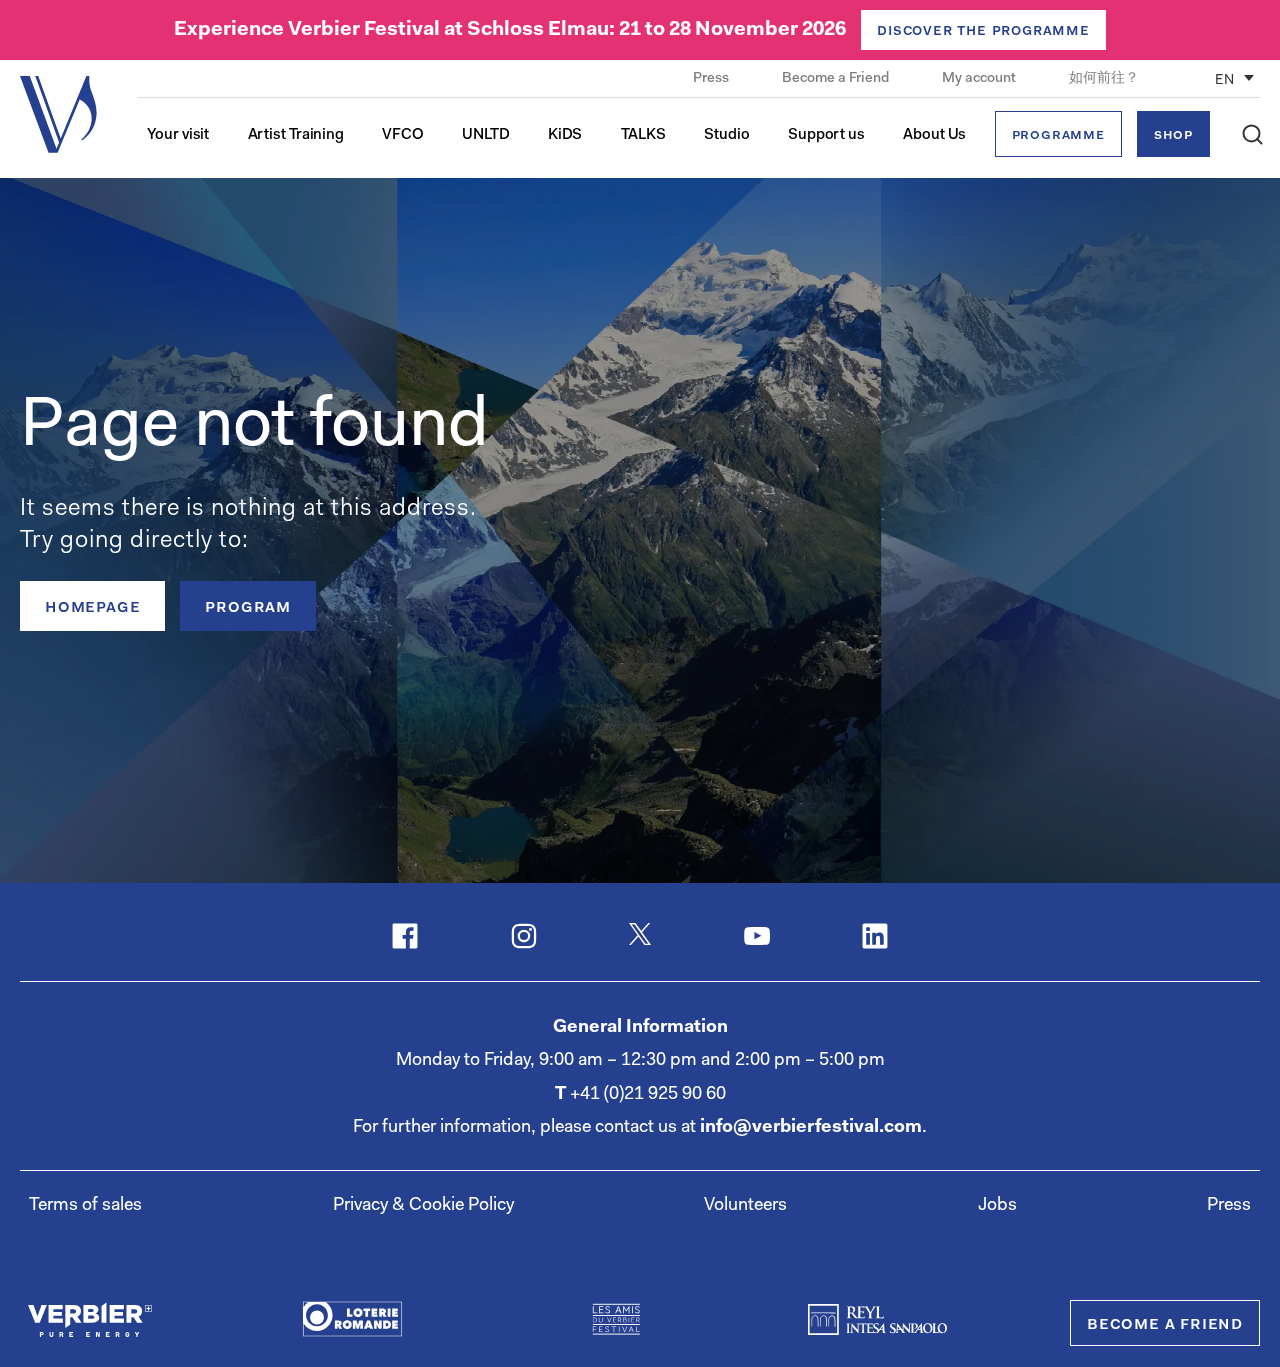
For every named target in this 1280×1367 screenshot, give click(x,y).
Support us (826, 135)
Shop (1173, 135)
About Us (934, 135)
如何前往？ (1104, 79)
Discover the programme (983, 31)
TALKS (644, 135)
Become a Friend (837, 79)
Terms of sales (85, 1206)
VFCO (403, 135)
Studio (726, 135)
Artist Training (296, 135)
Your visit (178, 135)
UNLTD (486, 135)
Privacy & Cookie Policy (423, 1206)
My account (980, 79)
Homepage (92, 608)
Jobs (997, 1206)
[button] (1252, 134)
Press (712, 79)
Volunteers (745, 1206)
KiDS (565, 135)
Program (248, 608)
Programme (1058, 135)
